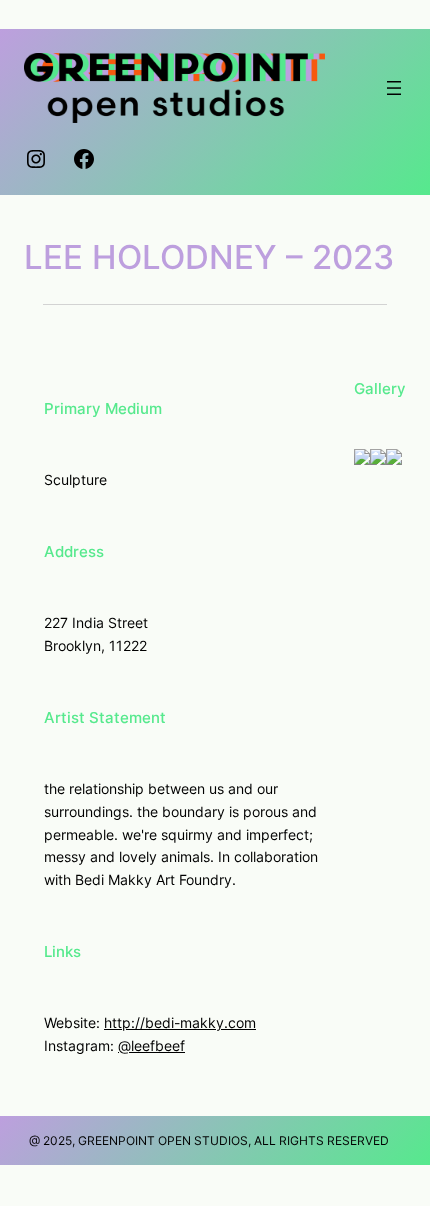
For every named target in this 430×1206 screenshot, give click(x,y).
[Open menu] (394, 88)
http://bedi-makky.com (180, 1022)
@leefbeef (151, 1045)
